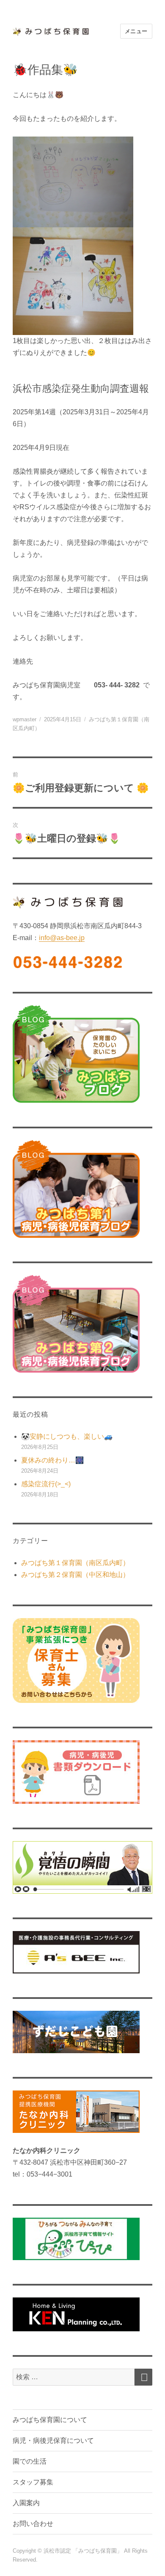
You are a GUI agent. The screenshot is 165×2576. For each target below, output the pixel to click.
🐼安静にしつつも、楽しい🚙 (67, 1436)
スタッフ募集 (33, 2482)
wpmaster (25, 719)
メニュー (136, 31)
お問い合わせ (33, 2524)
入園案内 (26, 2503)
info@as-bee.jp (62, 938)
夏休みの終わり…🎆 (52, 1460)
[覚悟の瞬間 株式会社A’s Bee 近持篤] (82, 1867)
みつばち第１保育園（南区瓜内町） (75, 1563)
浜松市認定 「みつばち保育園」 (84, 2551)
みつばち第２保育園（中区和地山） (75, 1575)
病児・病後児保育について (53, 2441)
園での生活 (30, 2461)
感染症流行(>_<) (46, 1484)
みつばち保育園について (50, 2420)
